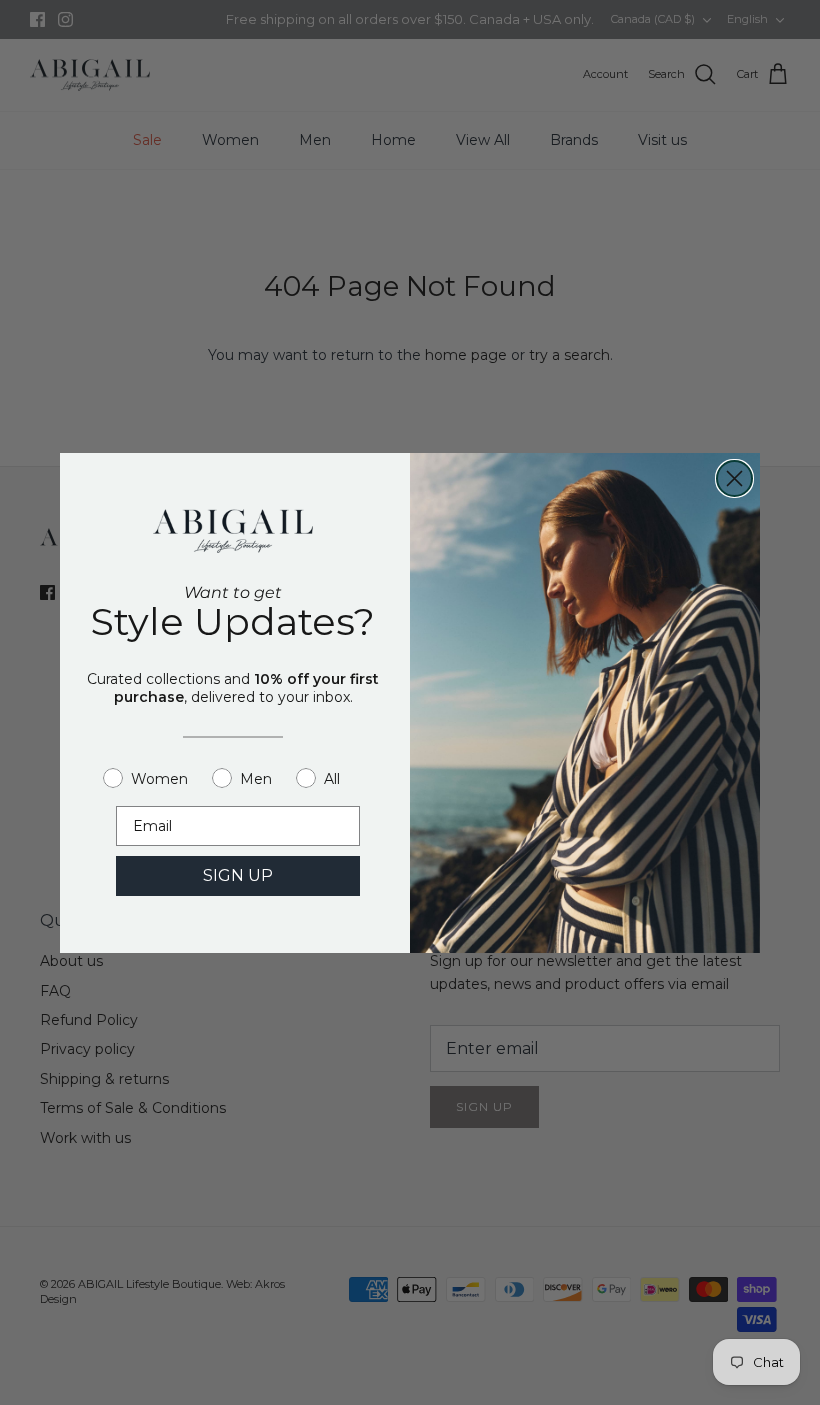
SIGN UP (238, 875)
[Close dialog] (734, 478)
